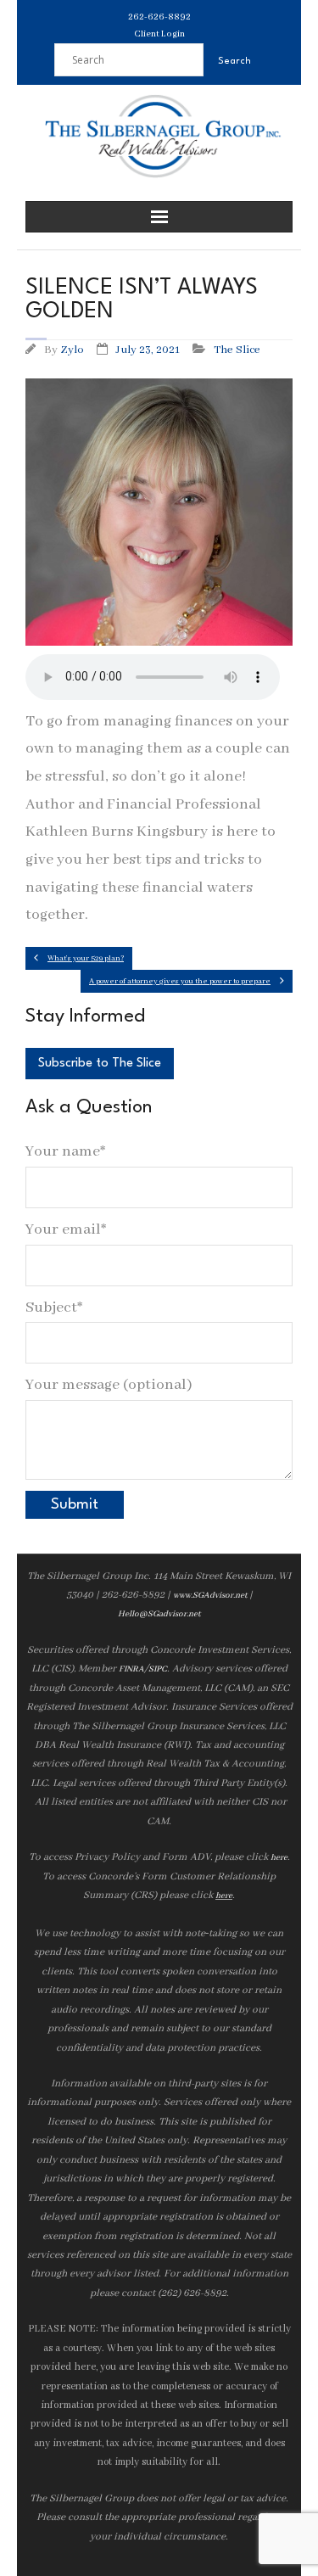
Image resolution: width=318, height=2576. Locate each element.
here (279, 1858)
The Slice (237, 350)
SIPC (158, 1669)
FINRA (131, 1669)
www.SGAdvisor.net (210, 1596)
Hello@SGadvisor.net (159, 1614)
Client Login (159, 34)
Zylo (72, 350)
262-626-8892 (159, 17)
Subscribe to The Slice (100, 1064)
